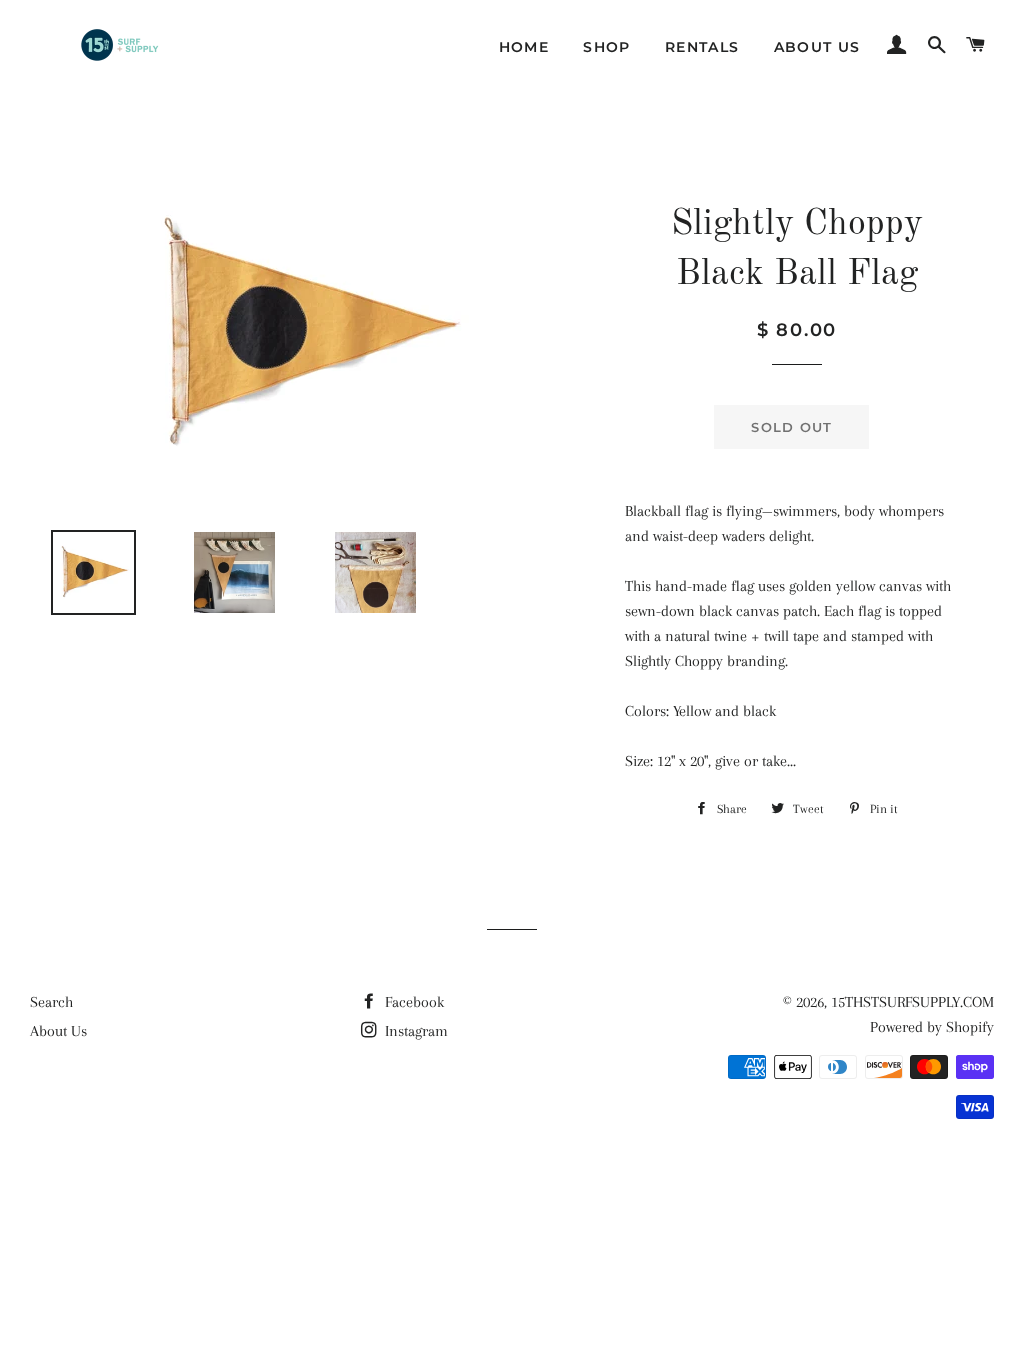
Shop (607, 47)
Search (51, 1002)
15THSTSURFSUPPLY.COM (912, 1002)
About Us (817, 47)
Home (524, 47)
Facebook (412, 1002)
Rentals (702, 47)
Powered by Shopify (932, 1027)
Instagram (414, 1031)
